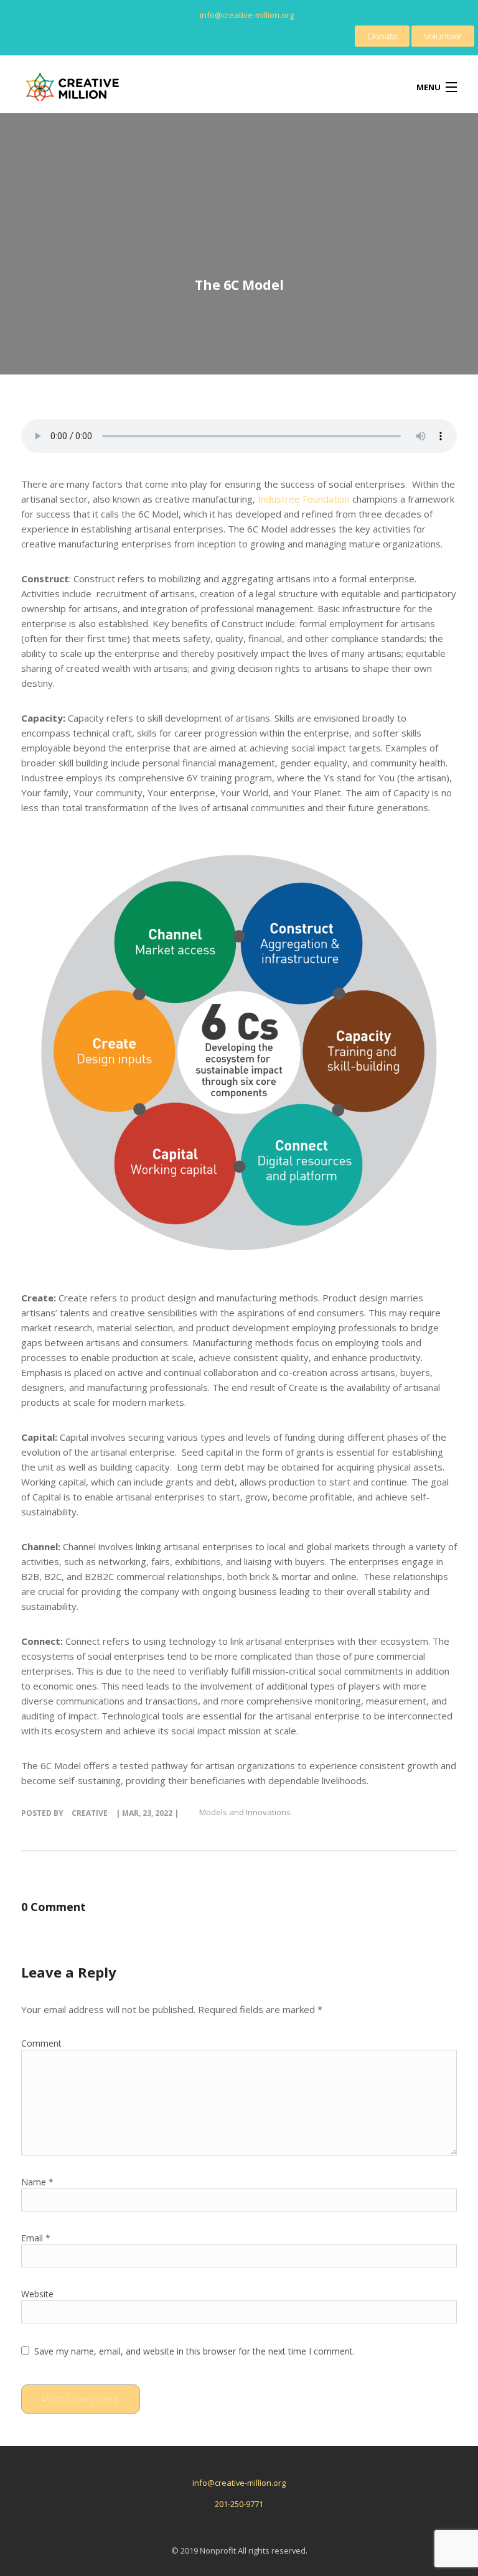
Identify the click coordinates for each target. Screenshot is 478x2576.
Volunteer (443, 36)
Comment (41, 2043)
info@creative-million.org (239, 2483)
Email (36, 2238)
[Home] (75, 92)
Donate (382, 36)
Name (37, 2182)
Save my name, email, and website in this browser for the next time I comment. (194, 2351)
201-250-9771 (239, 2504)
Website (37, 2294)
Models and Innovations (245, 1812)
